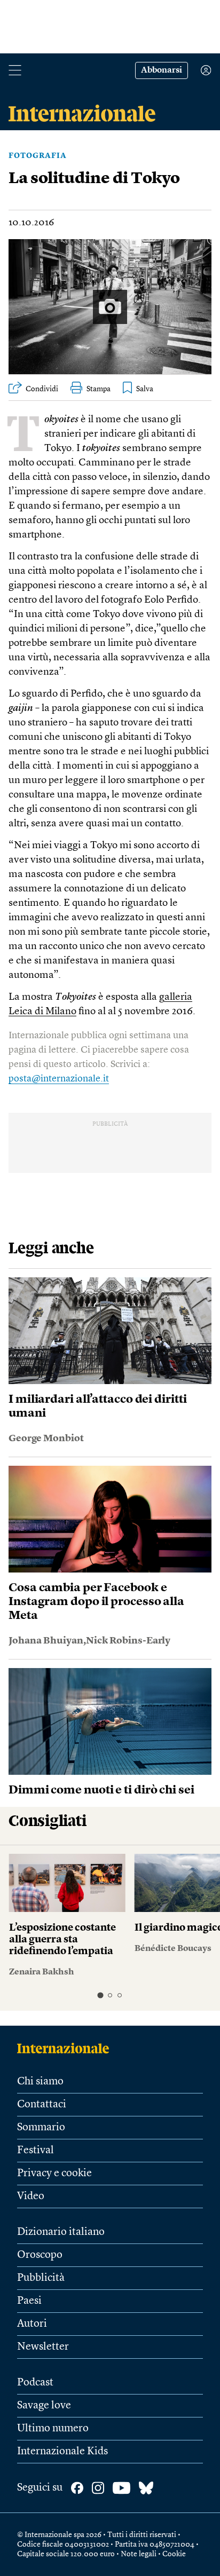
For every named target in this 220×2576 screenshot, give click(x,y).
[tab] (100, 1995)
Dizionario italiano (61, 2232)
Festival (36, 2151)
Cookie (174, 2554)
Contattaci (42, 2105)
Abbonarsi (162, 70)
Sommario (41, 2128)
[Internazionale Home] (66, 2048)
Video (31, 2196)
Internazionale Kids (62, 2452)
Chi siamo (40, 2082)
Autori (32, 2324)
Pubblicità (41, 2278)
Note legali (139, 2554)
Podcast (35, 2383)
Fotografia (38, 156)
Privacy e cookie (54, 2174)
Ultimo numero (53, 2429)
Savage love (44, 2406)
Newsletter (43, 2347)
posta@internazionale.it (59, 1079)
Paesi (29, 2301)
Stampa (99, 389)
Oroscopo (40, 2255)
